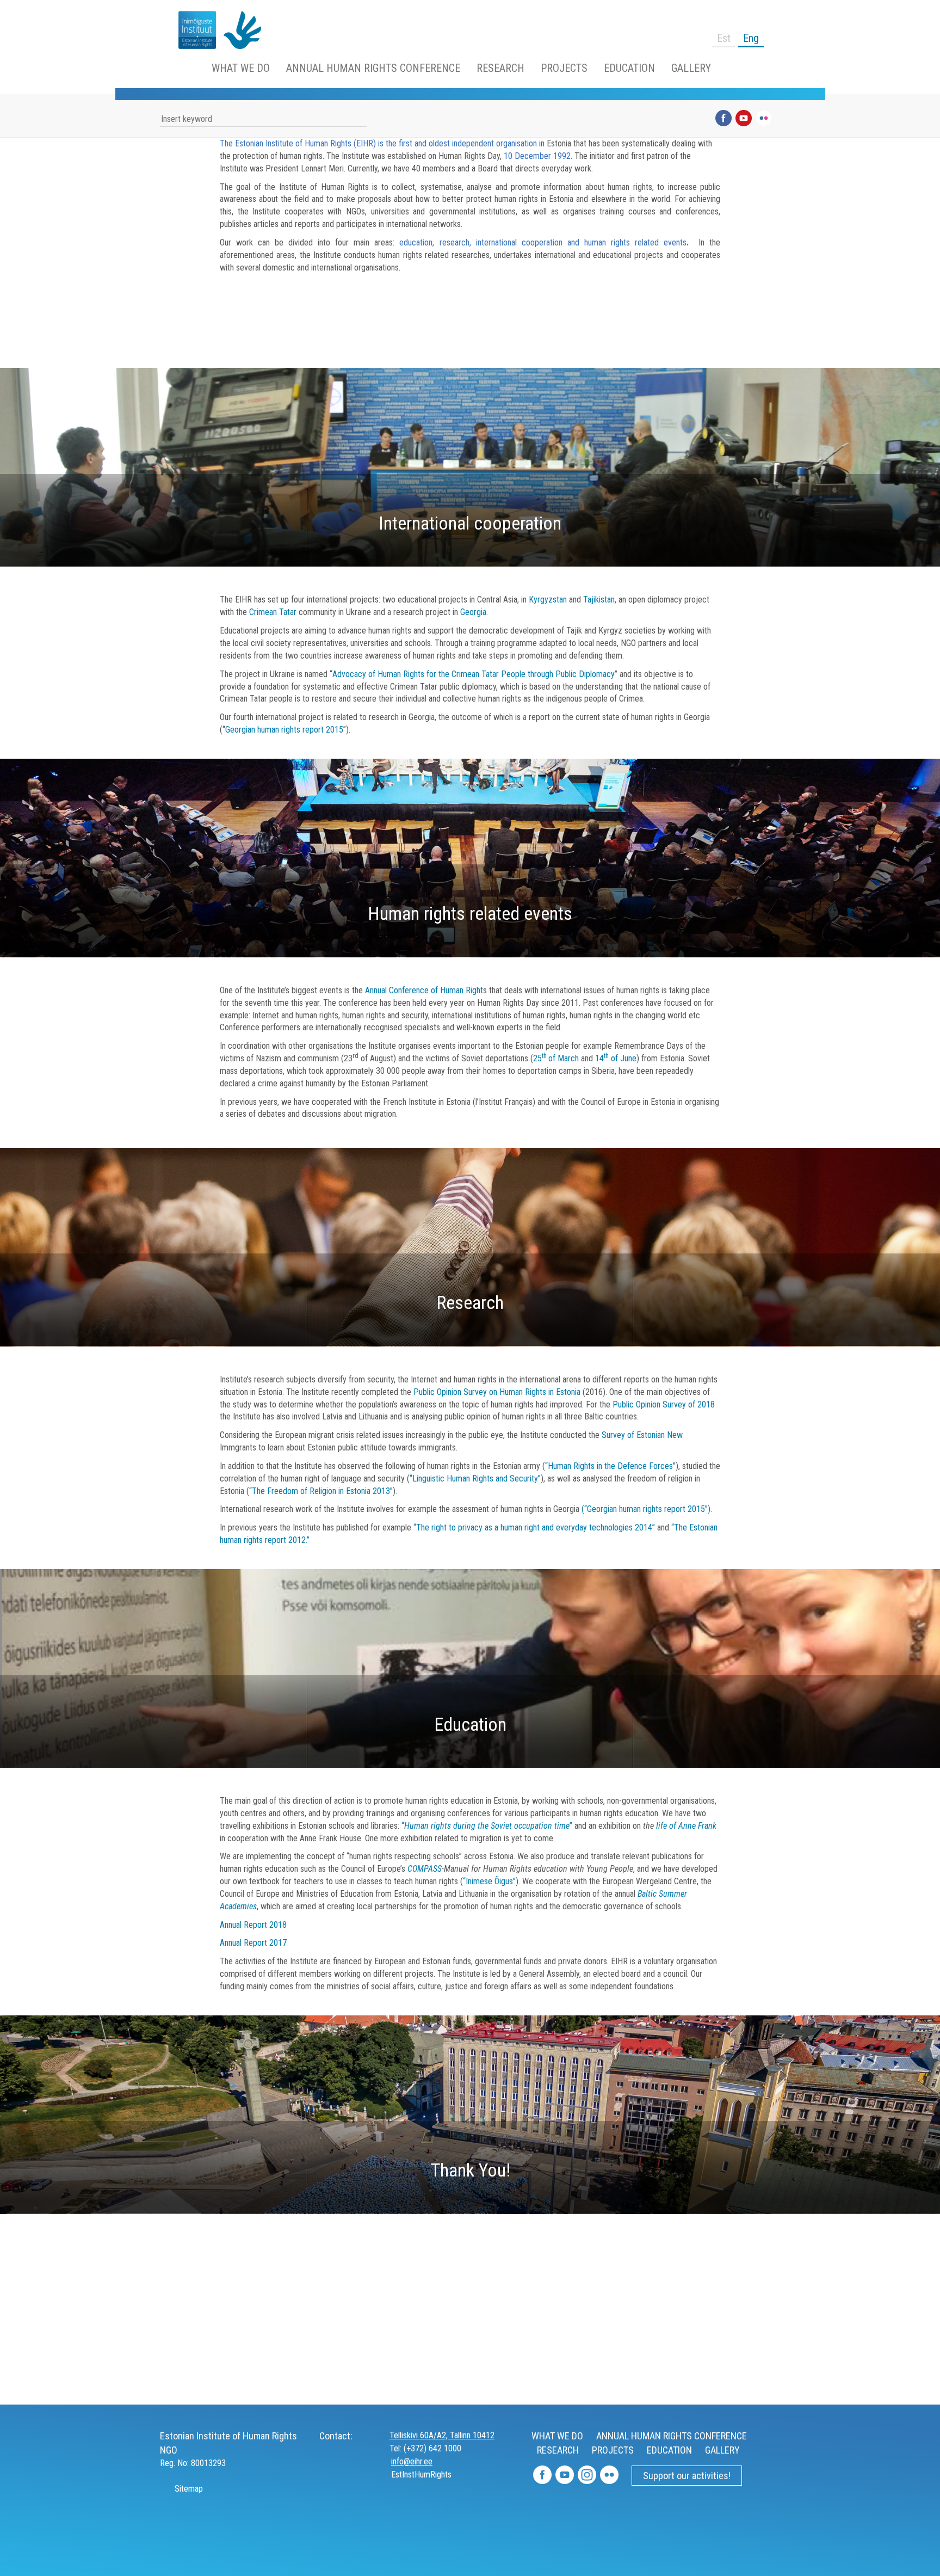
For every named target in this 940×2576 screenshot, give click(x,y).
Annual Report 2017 (253, 1943)
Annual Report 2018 (253, 1925)
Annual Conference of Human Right (424, 990)
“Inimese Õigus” (489, 1881)
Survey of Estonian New (642, 1435)
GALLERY (691, 68)
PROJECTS (564, 68)
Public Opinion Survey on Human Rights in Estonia (497, 1392)
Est (724, 38)
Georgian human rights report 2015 (284, 730)
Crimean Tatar (273, 612)
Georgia (473, 612)
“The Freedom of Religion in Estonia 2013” (321, 1491)
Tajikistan (599, 600)
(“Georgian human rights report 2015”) (646, 1509)
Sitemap (188, 2489)
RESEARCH (500, 68)
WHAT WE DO (241, 68)
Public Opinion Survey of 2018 (664, 1404)
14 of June (616, 1058)
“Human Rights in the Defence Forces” (610, 1466)
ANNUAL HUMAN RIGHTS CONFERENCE (373, 68)
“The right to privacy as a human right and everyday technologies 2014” (534, 1527)
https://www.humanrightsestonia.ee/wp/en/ (193, 30)
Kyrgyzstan (548, 600)
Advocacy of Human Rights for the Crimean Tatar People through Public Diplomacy (474, 674)
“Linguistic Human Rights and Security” (475, 1478)
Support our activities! (687, 2476)
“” (487, 1826)
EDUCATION (629, 68)
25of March (556, 1058)
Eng (751, 38)
